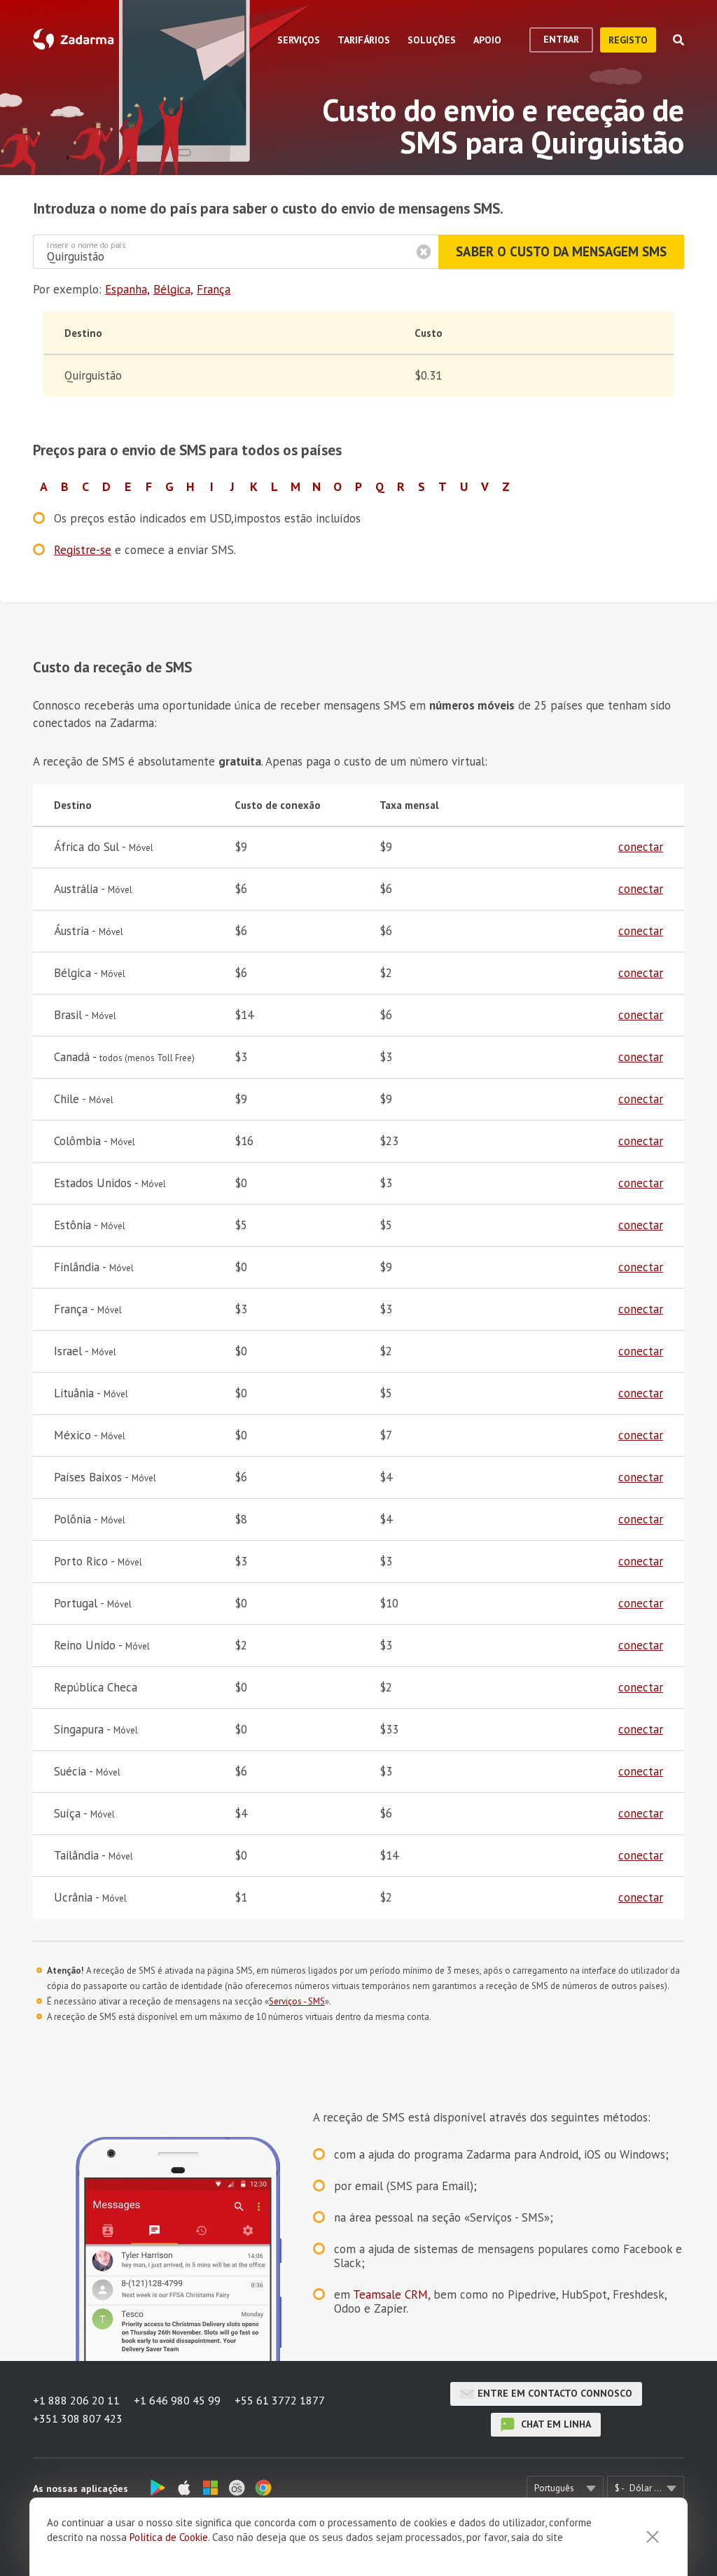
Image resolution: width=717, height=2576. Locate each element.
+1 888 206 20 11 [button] (76, 2400)
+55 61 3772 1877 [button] (280, 2400)
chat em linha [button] (555, 2424)
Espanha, (127, 289)
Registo (628, 40)
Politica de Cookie (169, 2537)
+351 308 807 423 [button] (78, 2418)
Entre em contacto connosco (555, 2393)
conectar (641, 847)
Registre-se (83, 550)
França (214, 289)
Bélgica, (173, 289)
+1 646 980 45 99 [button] (177, 2400)
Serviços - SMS (297, 2001)
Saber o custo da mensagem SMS (561, 251)
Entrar (561, 39)
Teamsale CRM (390, 2294)
